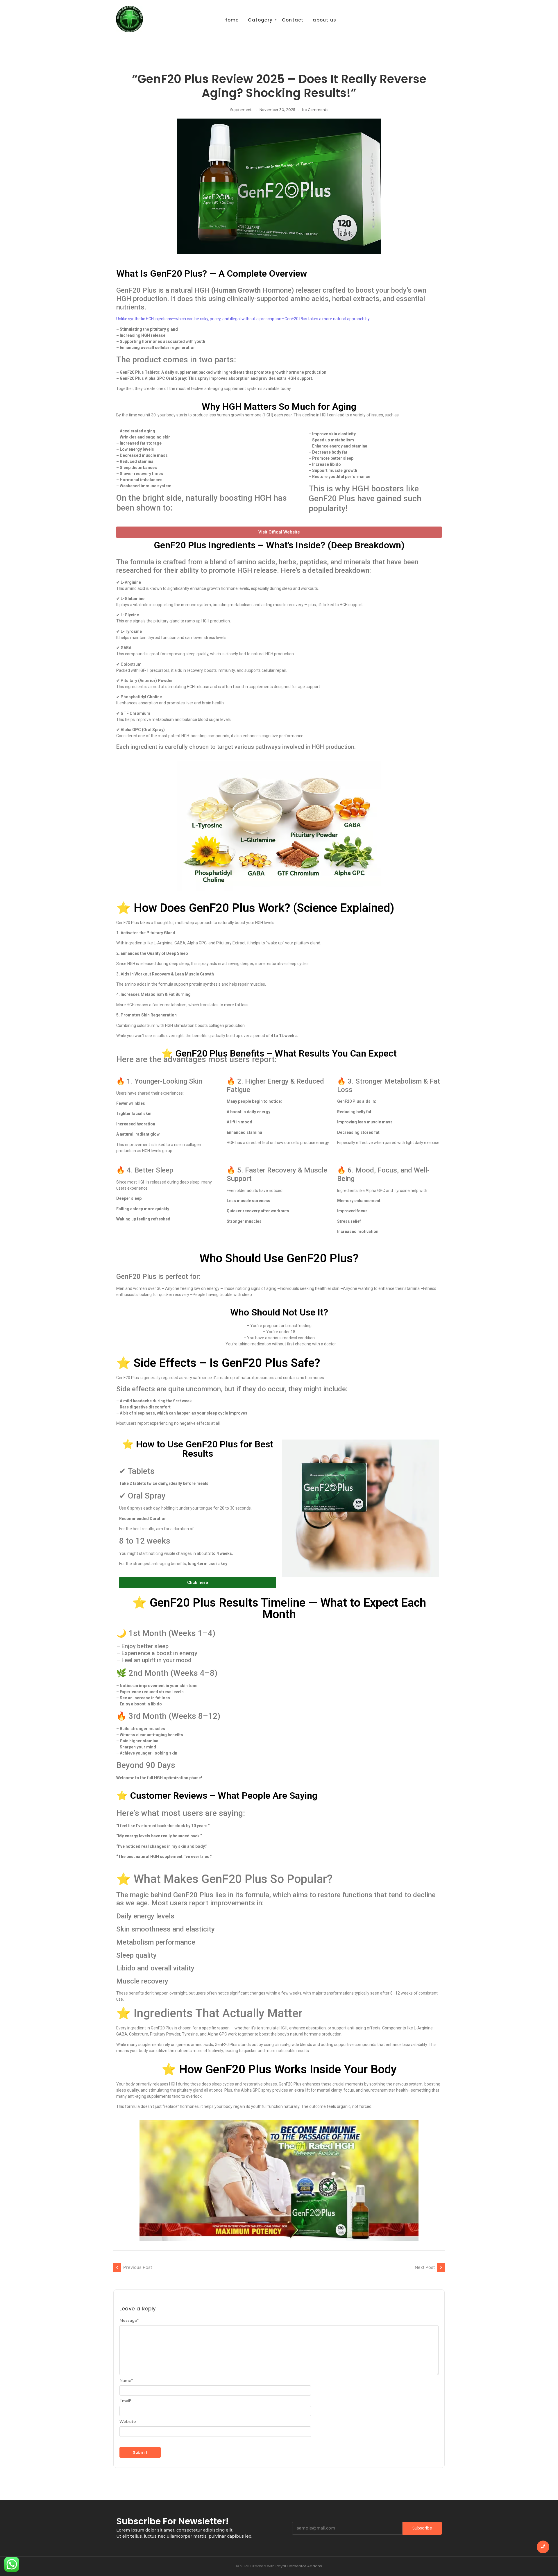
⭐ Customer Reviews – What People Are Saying (217, 1795)
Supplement (241, 110)
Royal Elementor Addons (299, 2566)
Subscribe (422, 2528)
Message (129, 2320)
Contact (293, 20)
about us (324, 20)
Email (125, 2401)
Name (126, 2381)
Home (232, 20)
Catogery (260, 20)
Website (128, 2422)
